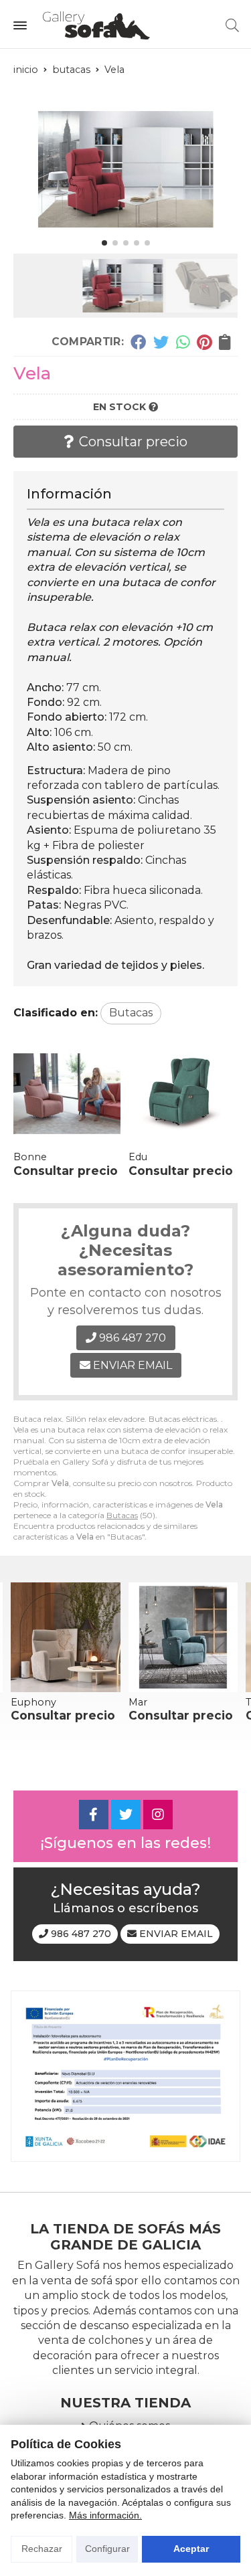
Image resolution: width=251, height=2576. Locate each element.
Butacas (122, 1515)
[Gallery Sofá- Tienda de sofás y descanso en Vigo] (96, 25)
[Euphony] (66, 1637)
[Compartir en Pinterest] (204, 342)
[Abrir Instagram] (158, 1815)
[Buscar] (232, 25)
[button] (104, 243)
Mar (138, 1702)
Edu (138, 1157)
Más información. (105, 2515)
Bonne (30, 1157)
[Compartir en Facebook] (138, 342)
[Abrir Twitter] (126, 1815)
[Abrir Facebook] (94, 1815)
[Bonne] (67, 1094)
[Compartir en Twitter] (161, 342)
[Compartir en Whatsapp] (183, 342)
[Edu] (182, 1094)
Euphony (33, 1702)
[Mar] (183, 1637)
